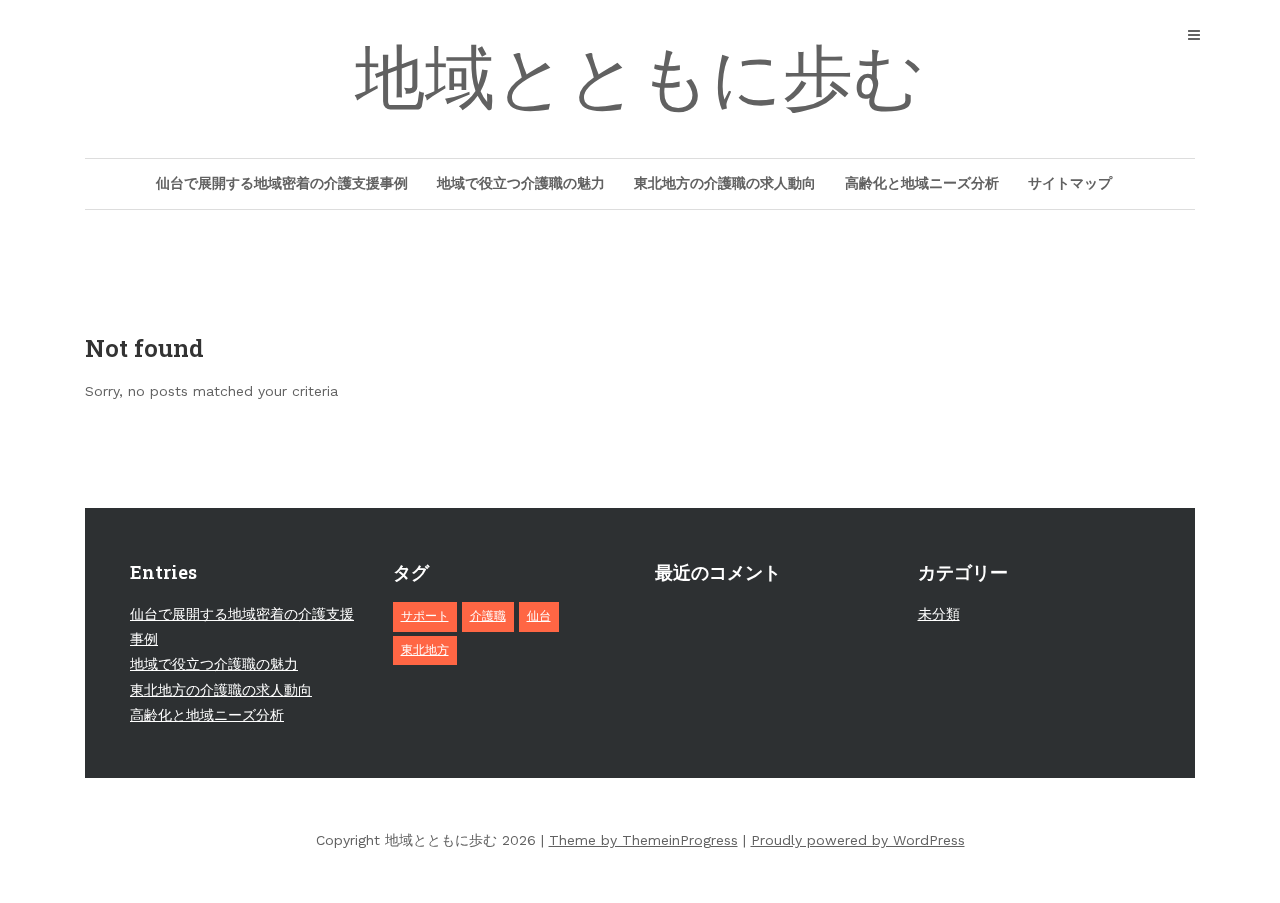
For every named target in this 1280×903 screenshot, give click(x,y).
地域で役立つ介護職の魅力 (521, 183)
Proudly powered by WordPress (858, 840)
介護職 (488, 616)
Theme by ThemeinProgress (643, 840)
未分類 (939, 614)
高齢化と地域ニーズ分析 (922, 183)
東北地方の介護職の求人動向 (725, 183)
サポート (425, 616)
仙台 (539, 616)
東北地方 (425, 650)
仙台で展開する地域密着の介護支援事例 (282, 183)
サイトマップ (1070, 183)
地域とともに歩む (640, 78)
